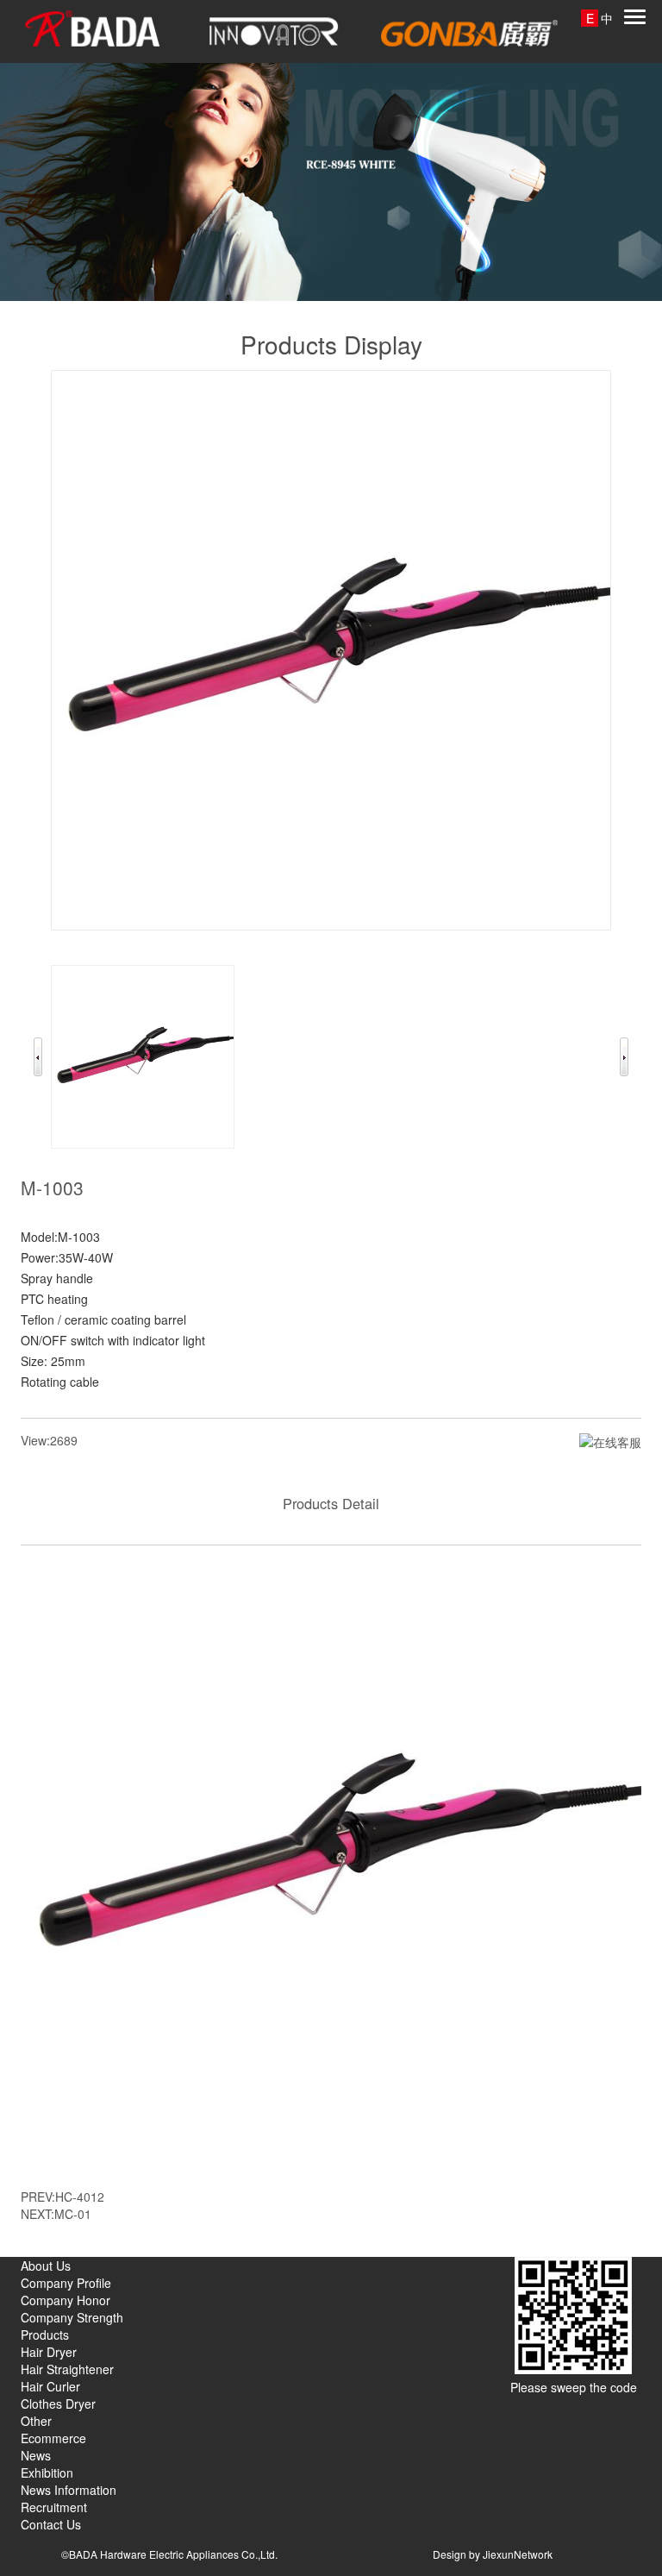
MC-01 (73, 2214)
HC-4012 (80, 2197)
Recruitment (54, 2507)
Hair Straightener (67, 2369)
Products (45, 2335)
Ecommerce (53, 2438)
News (36, 2455)
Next (624, 1057)
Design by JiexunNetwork (493, 2554)
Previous (38, 1057)
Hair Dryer (49, 2352)
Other (36, 2421)
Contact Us (51, 2524)
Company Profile (66, 2283)
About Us (46, 2266)
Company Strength (72, 2317)
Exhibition (47, 2473)
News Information (69, 2490)
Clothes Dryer (58, 2404)
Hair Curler (50, 2386)
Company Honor (66, 2300)
